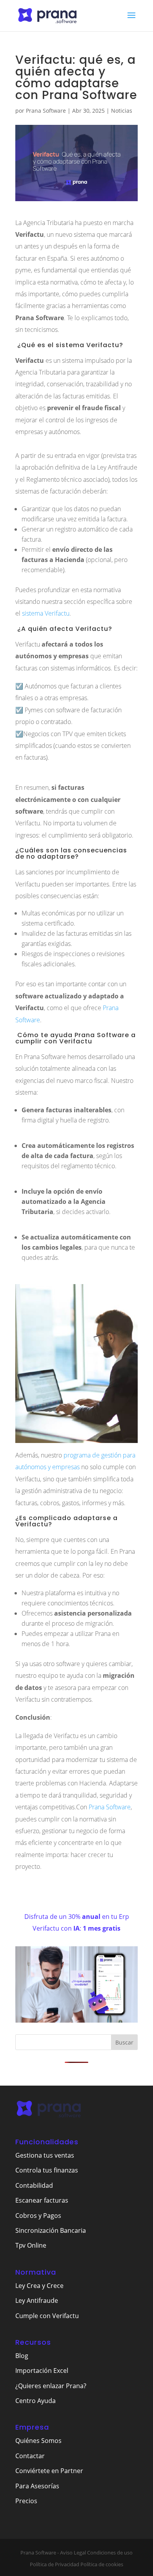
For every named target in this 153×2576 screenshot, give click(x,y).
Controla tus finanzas (47, 2170)
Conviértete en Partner (49, 2471)
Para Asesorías (37, 2486)
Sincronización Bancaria (51, 2230)
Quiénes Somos (38, 2441)
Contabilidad (34, 2185)
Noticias (122, 111)
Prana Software (46, 111)
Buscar (124, 2042)
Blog (22, 2356)
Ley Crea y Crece (39, 2286)
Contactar (30, 2456)
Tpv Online (31, 2245)
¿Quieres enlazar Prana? (51, 2386)
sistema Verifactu (45, 613)
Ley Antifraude (37, 2300)
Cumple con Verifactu (47, 2316)
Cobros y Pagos (38, 2216)
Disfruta (37, 1917)
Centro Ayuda (36, 2401)
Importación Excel (42, 2371)
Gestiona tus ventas (45, 2155)
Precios (26, 2501)
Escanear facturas (42, 2200)
